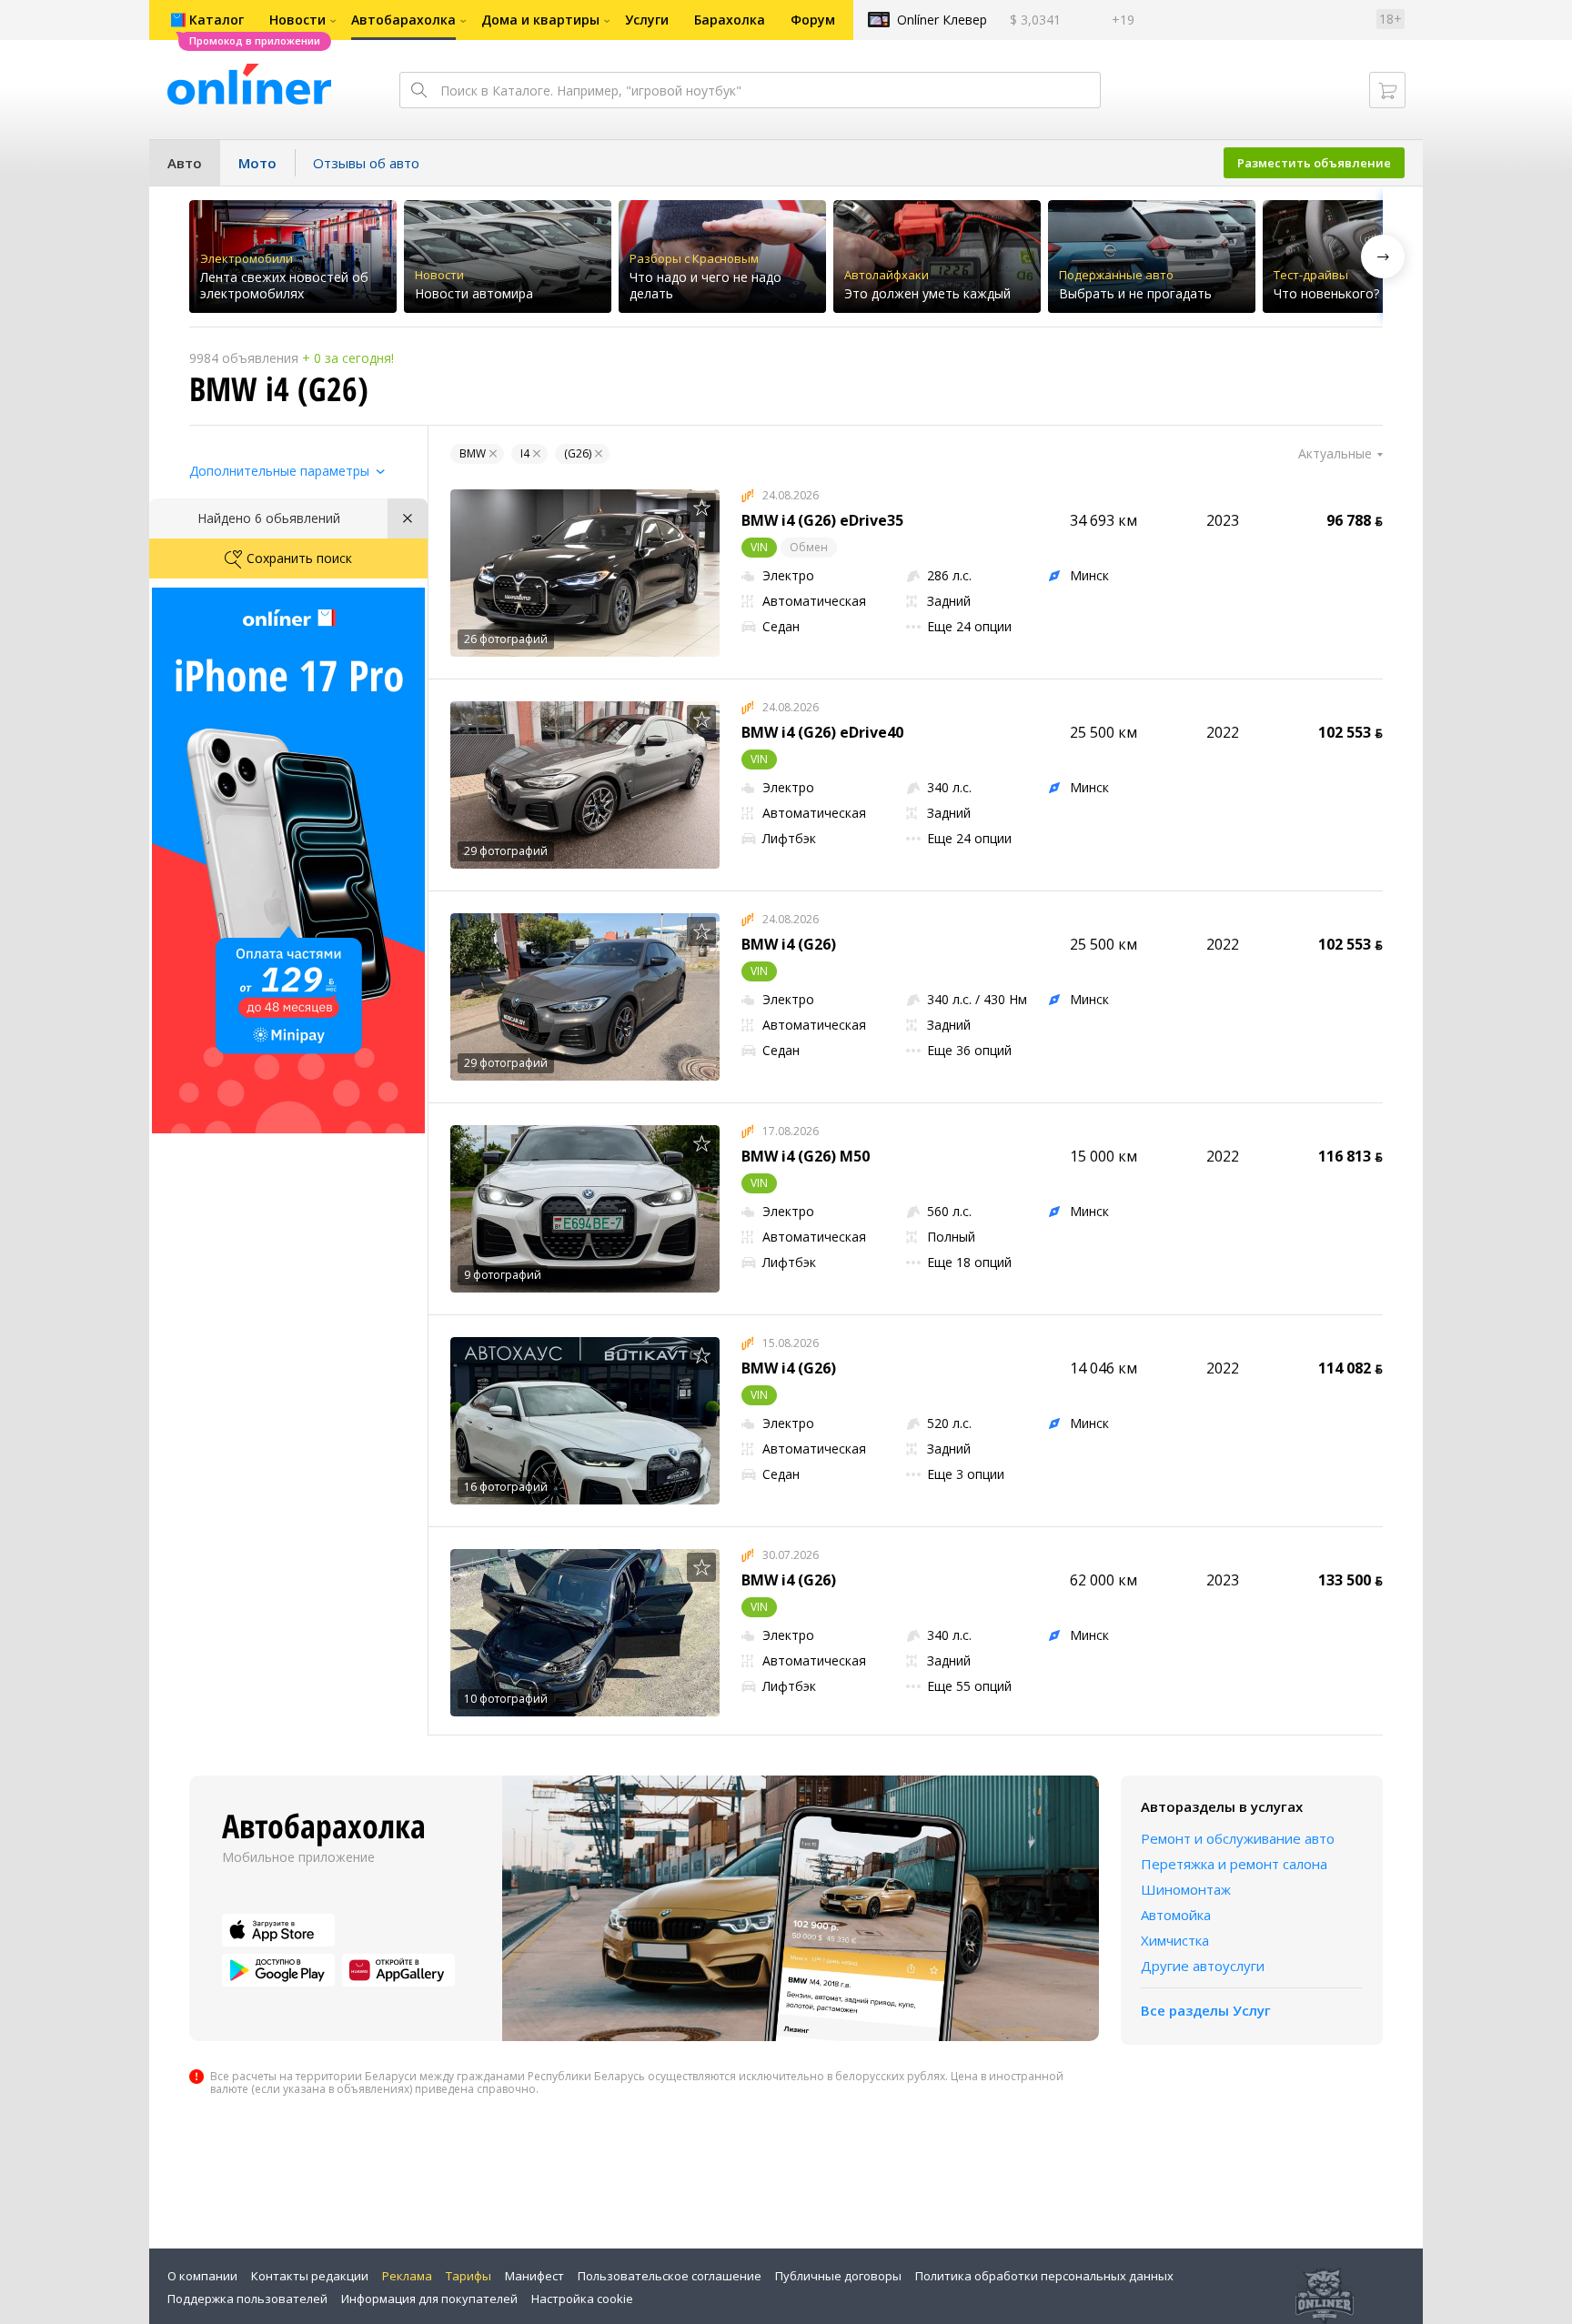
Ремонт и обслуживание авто (1238, 1838)
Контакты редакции (310, 2276)
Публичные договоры (838, 2276)
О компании (202, 2276)
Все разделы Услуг (1206, 2010)
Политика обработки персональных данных (1044, 2276)
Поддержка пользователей (247, 2299)
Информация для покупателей (429, 2299)
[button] (1383, 257)
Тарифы (469, 2276)
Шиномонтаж (1186, 1889)
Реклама (407, 2276)
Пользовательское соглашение (670, 2276)
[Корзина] (1387, 90)
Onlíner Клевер (942, 20)
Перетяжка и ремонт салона (1234, 1864)
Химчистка (1175, 1940)
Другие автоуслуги (1203, 1966)
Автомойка (1176, 1915)
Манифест (534, 2276)
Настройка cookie (582, 2299)
